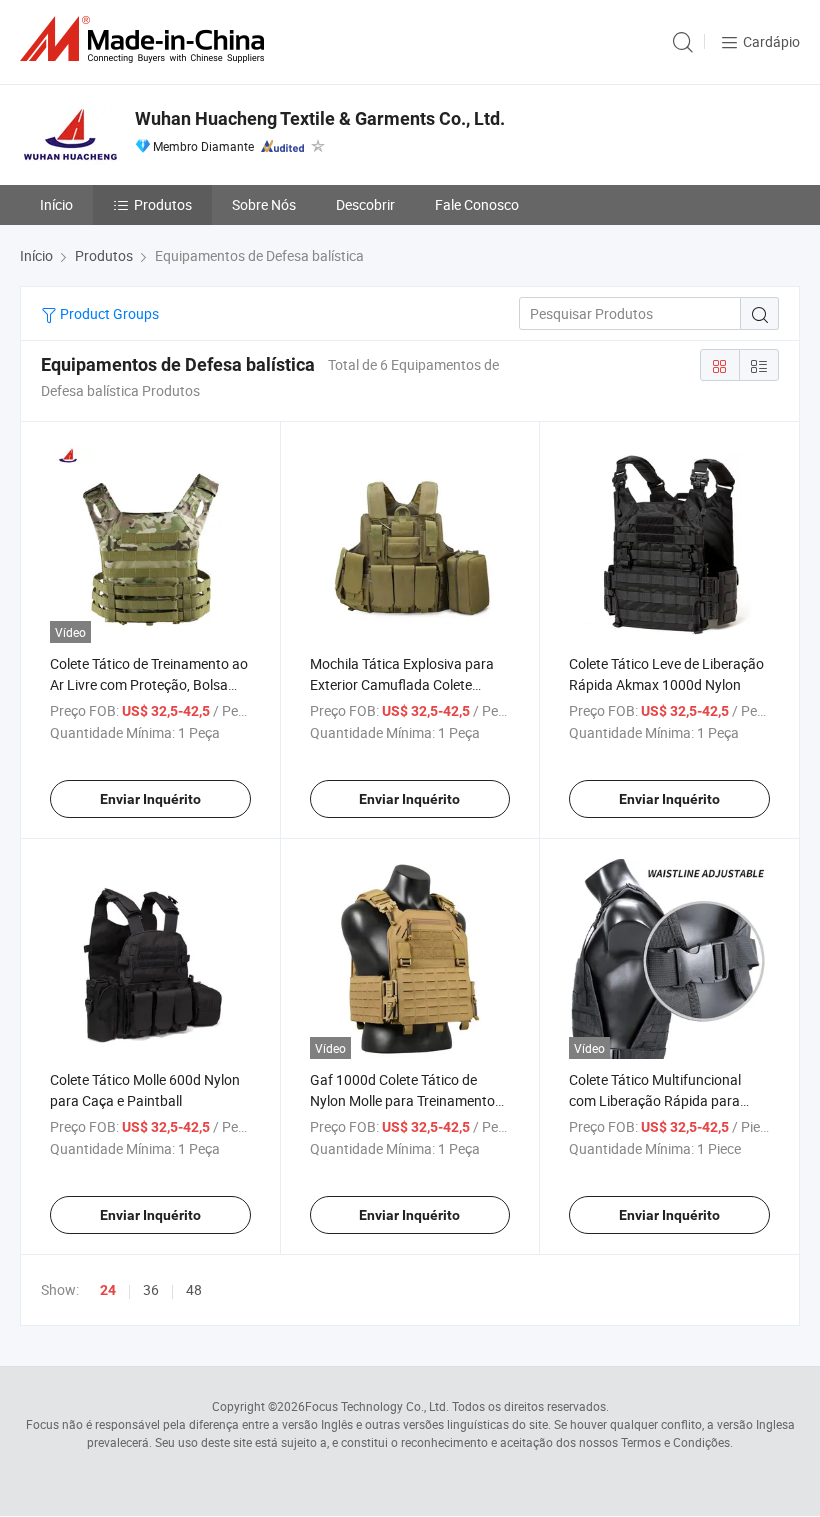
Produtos (163, 204)
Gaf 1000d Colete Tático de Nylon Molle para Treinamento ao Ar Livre (402, 1100)
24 (108, 1290)
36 (151, 1289)
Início (56, 204)
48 (194, 1289)
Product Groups (108, 313)
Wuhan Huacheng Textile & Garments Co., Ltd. (320, 118)
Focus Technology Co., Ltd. (377, 1406)
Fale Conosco (477, 204)
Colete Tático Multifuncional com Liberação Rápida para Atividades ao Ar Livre (655, 1100)
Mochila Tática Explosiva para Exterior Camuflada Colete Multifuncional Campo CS (402, 684)
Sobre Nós (264, 204)
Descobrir (365, 204)
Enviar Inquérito (150, 799)
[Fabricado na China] (146, 39)
